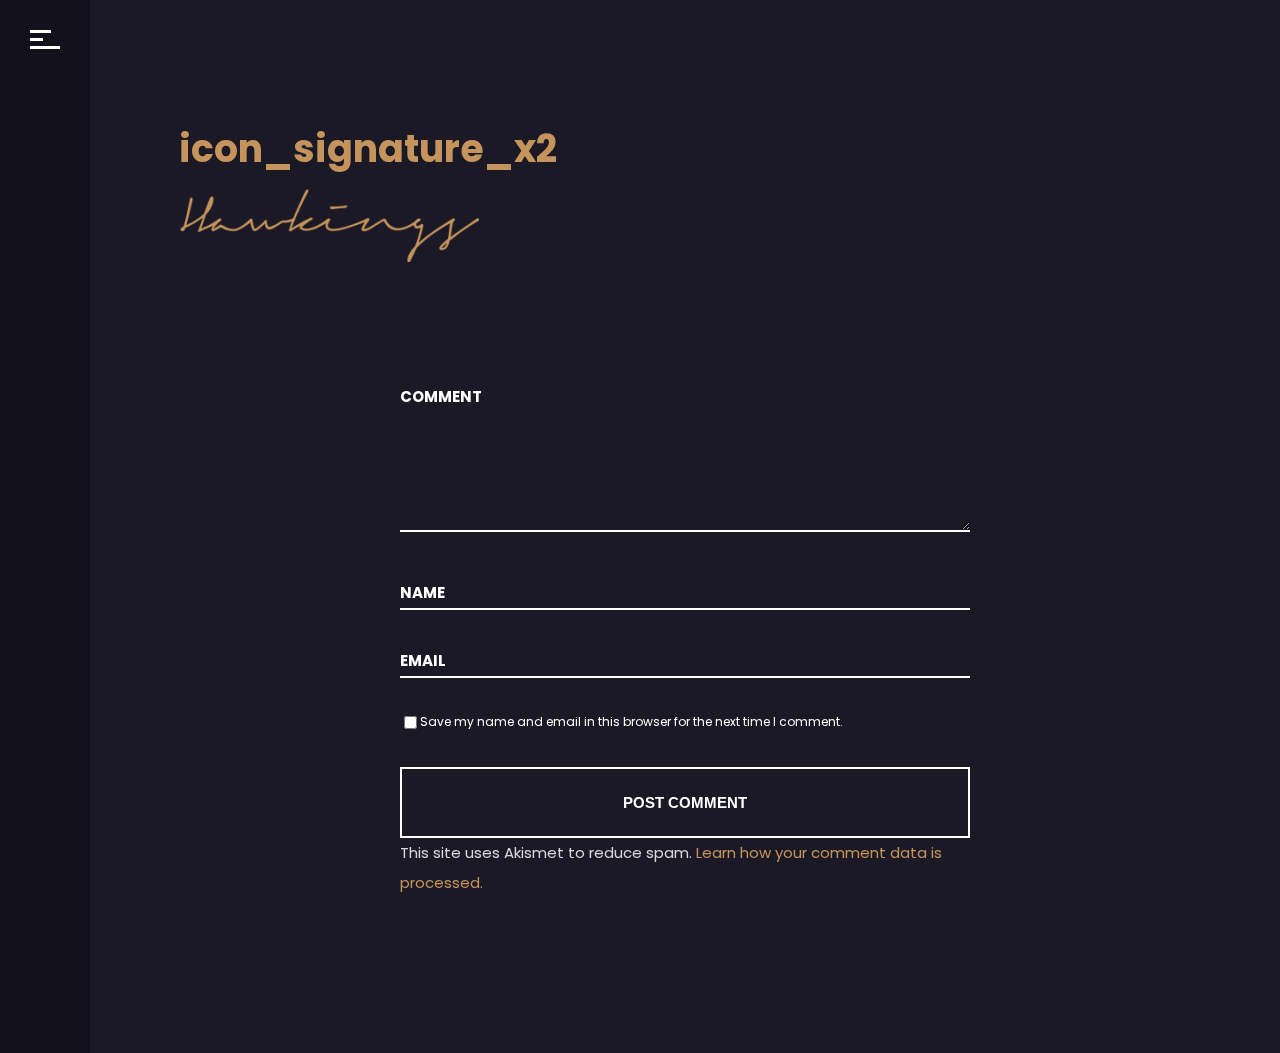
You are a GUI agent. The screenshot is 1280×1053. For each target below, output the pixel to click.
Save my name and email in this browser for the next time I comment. (631, 721)
